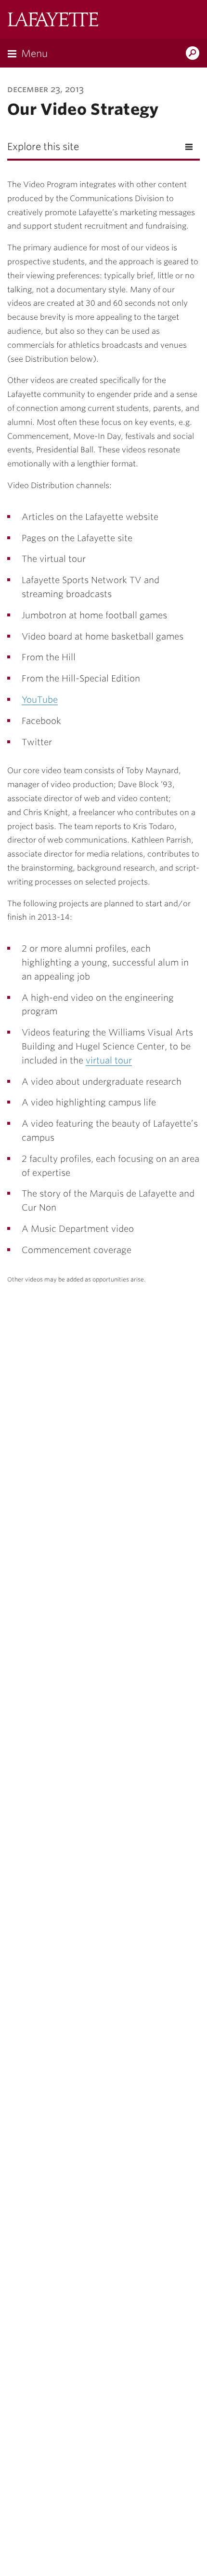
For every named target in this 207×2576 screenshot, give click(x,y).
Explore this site (43, 147)
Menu (34, 54)
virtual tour (109, 1060)
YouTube (40, 700)
